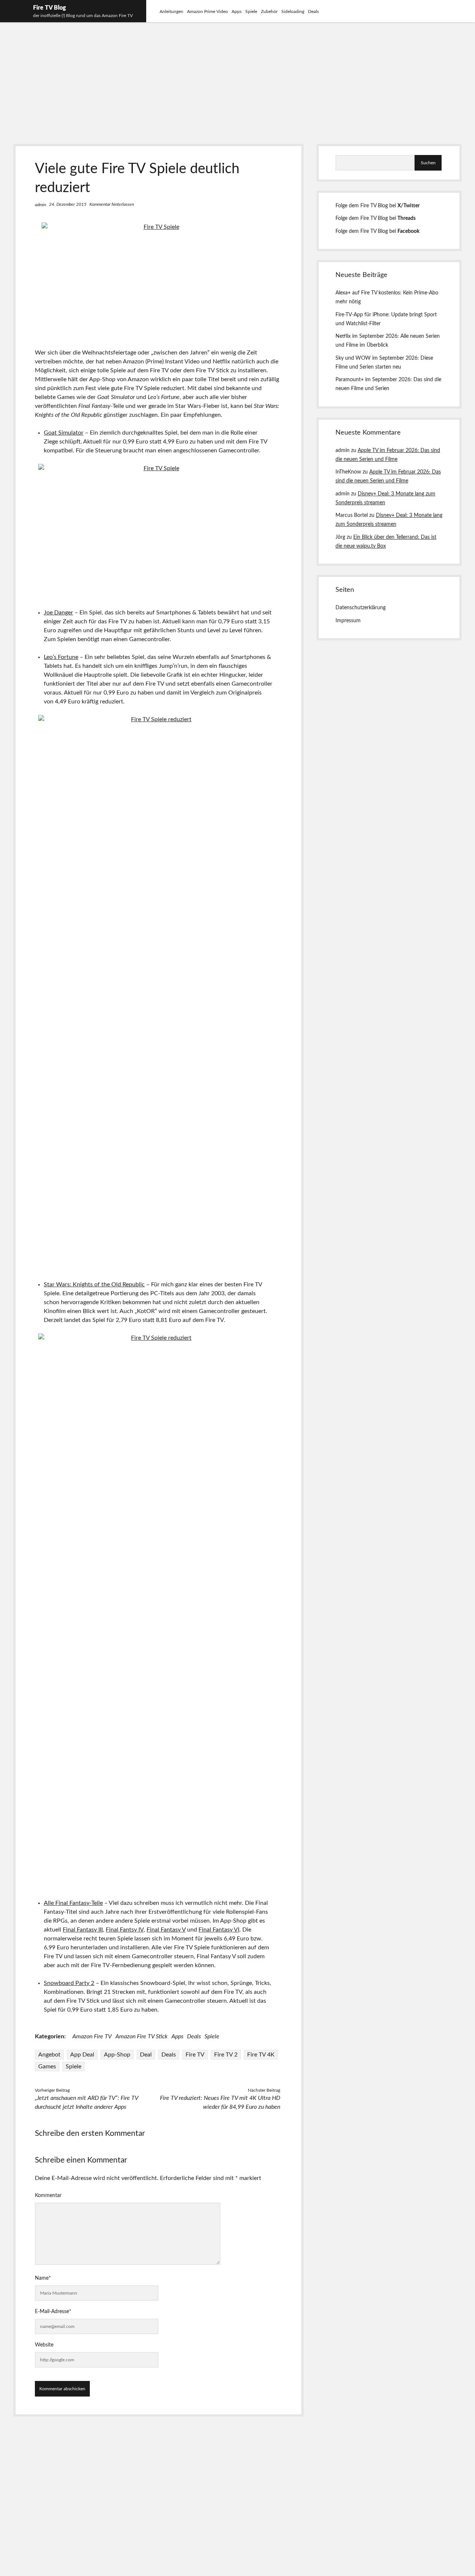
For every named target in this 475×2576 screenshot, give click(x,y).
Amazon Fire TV (92, 2036)
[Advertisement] (237, 79)
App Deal (82, 2055)
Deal (146, 2055)
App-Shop (117, 2055)
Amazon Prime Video (207, 11)
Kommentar (48, 2196)
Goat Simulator (64, 433)
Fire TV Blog (50, 8)
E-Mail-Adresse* (53, 2312)
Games (47, 2067)
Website (44, 2345)
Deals (313, 11)
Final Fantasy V (166, 1930)
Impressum (348, 621)
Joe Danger (58, 613)
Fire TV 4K (261, 2055)
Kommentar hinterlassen (112, 204)
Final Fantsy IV (125, 1930)
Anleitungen (171, 11)
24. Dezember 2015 (68, 204)
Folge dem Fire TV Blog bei (378, 206)
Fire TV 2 (226, 2055)
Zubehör (269, 11)
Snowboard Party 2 (69, 1983)
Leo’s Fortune (61, 657)
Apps (237, 11)
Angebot (49, 2055)
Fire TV (195, 2055)
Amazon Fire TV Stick (142, 2036)
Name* (43, 2278)
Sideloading (293, 11)
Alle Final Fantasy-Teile (73, 1903)
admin (40, 205)
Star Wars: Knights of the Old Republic (94, 1284)
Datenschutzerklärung (361, 608)
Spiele (251, 11)
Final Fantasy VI (219, 1930)
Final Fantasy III (83, 1930)
